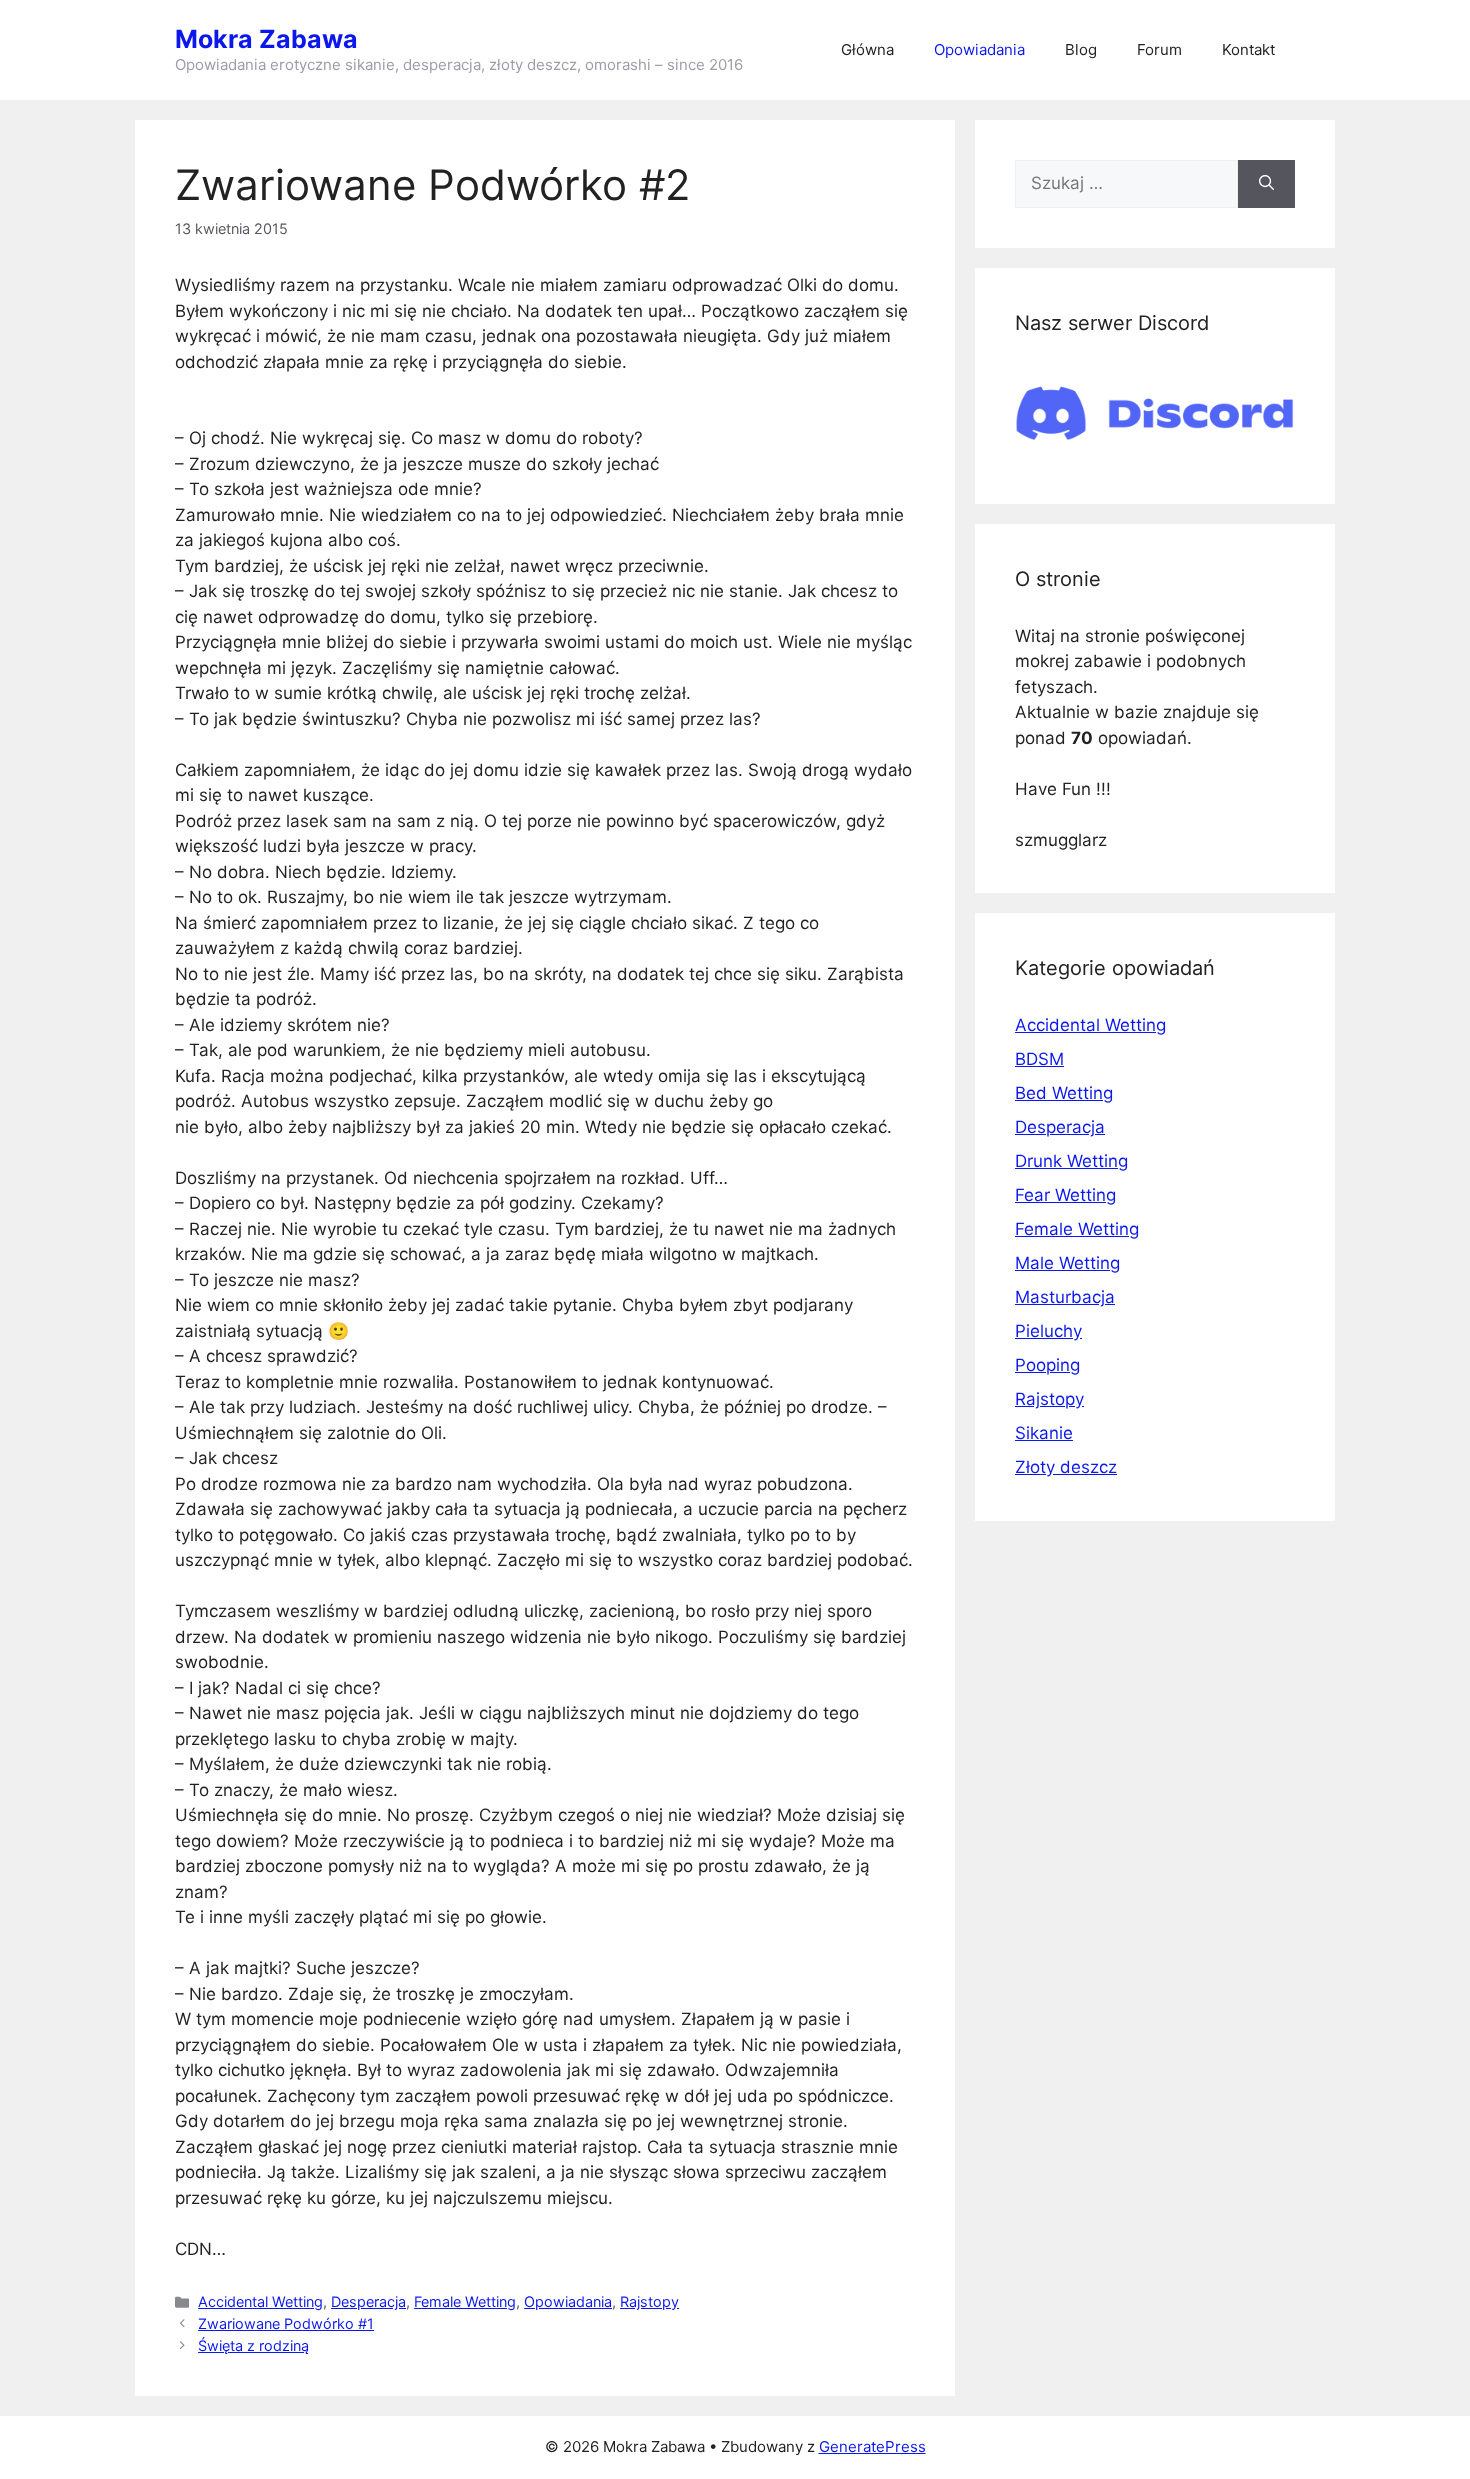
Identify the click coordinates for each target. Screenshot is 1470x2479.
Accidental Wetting (260, 2301)
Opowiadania (979, 49)
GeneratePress (872, 2446)
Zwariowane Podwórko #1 (286, 2323)
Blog (1081, 49)
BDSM (1039, 1059)
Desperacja (368, 2301)
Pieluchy (1048, 1331)
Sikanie (1044, 1433)
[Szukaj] (1266, 184)
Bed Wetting (1064, 1093)
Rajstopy (649, 2301)
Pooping (1047, 1365)
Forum (1159, 49)
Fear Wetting (1065, 1195)
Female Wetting (465, 2301)
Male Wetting (1067, 1263)
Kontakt (1248, 49)
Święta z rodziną (253, 2345)
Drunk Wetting (1071, 1161)
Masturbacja (1065, 1297)
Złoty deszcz (1066, 1467)
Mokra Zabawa (266, 39)
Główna (867, 49)
